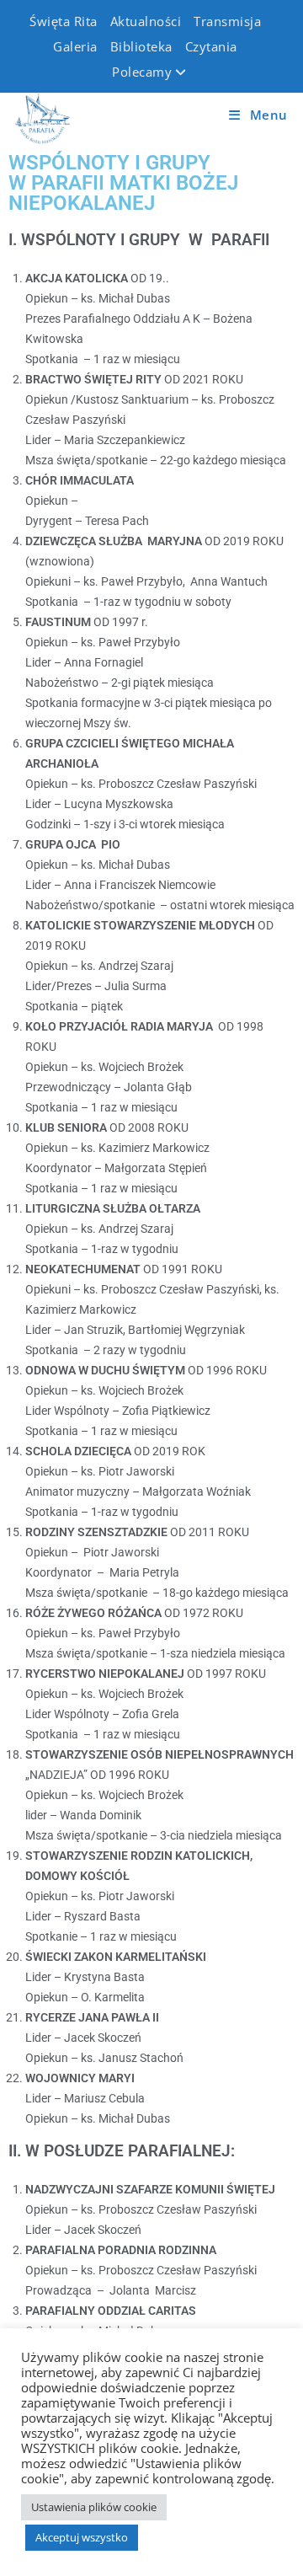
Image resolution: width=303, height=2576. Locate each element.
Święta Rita (64, 21)
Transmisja (227, 21)
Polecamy (142, 72)
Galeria (75, 46)
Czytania (211, 46)
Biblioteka (141, 46)
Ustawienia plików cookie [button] (94, 2507)
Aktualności (146, 21)
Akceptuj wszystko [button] (82, 2537)
